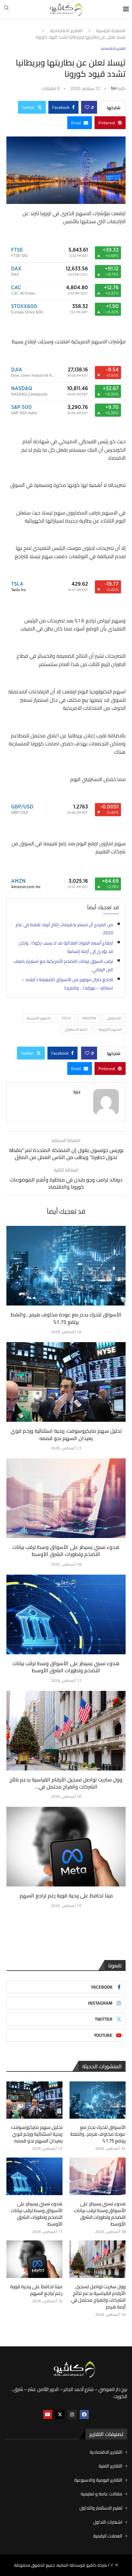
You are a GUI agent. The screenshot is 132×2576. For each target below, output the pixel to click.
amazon (89, 1018)
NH (114, 88)
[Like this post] (87, 107)
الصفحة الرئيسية (111, 31)
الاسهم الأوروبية (110, 1029)
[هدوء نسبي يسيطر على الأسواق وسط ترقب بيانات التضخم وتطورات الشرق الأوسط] (66, 1498)
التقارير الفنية (111, 2466)
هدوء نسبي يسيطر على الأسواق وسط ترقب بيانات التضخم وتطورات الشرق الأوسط (66, 1551)
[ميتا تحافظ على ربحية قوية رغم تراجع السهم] (66, 1847)
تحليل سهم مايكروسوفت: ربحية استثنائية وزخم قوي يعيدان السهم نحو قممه (66, 1434)
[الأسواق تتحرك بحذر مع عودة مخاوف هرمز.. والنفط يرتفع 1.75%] (66, 1266)
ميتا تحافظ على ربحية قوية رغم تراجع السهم (66, 1895)
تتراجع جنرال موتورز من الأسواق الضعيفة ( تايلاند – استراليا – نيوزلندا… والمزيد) (67, 984)
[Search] (6, 10)
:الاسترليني (114, 1018)
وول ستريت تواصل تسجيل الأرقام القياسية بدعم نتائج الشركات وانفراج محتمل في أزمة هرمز (98, 2297)
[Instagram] (72, 2414)
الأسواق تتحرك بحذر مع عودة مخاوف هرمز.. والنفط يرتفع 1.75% (66, 1318)
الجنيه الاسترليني (76, 1029)
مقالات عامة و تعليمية (102, 2494)
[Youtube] (48, 2414)
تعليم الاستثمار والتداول (101, 2508)
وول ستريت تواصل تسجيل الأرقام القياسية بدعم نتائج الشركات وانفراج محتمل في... (66, 1783)
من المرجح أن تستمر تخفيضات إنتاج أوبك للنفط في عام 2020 (64, 929)
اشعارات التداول (108, 2522)
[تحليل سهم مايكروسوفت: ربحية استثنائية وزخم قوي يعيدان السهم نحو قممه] (66, 1382)
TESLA (66, 1018)
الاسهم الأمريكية (39, 1018)
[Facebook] (84, 2414)
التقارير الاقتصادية (66, 31)
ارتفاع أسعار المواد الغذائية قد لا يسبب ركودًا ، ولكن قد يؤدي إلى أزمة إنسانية (66, 947)
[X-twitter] (60, 2414)
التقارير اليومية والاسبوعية (98, 2480)
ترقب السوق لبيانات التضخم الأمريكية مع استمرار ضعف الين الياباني (63, 965)
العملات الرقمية (108, 2536)
